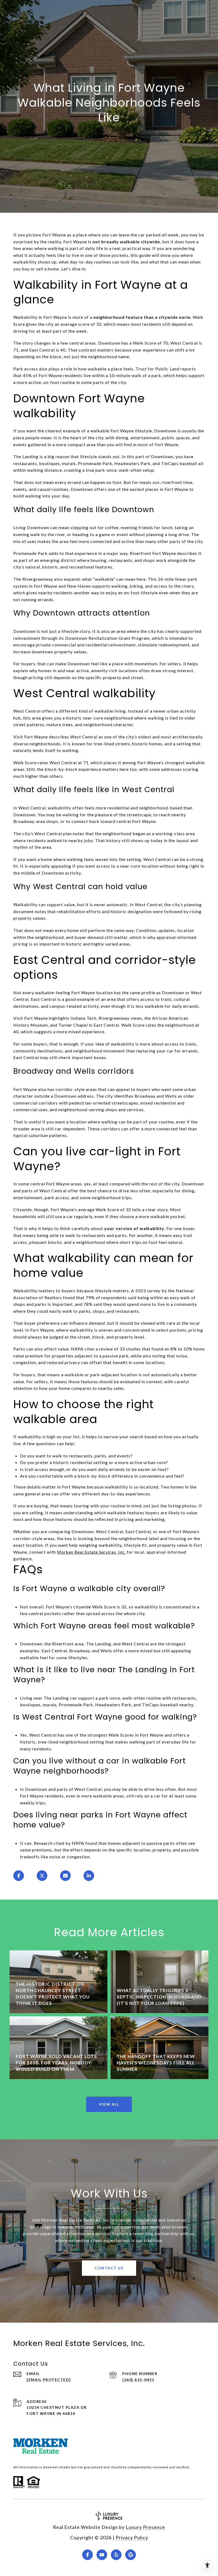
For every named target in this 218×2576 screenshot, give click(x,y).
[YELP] (116, 2555)
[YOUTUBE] (102, 2555)
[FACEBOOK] (87, 2555)
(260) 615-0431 (138, 2380)
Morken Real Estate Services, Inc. (91, 1552)
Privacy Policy (132, 2537)
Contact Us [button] (109, 2268)
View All (109, 2104)
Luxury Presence (145, 2527)
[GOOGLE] (131, 2555)
